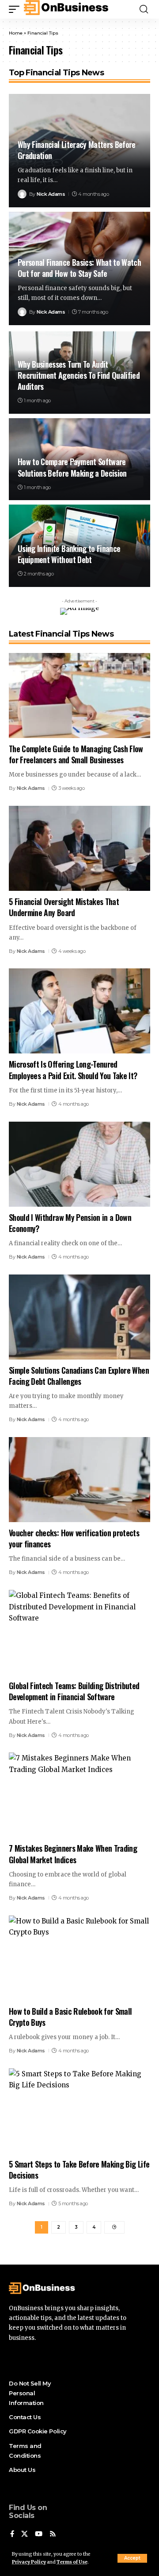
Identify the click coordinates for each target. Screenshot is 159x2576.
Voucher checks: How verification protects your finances (74, 1538)
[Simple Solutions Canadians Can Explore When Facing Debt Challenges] (79, 1317)
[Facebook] (12, 2534)
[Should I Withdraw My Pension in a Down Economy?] (79, 1164)
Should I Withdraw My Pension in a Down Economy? (70, 1223)
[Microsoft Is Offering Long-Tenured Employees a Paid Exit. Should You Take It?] (79, 1011)
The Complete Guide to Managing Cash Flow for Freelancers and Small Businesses (76, 754)
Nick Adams (51, 194)
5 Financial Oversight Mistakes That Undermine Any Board (64, 907)
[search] (144, 9)
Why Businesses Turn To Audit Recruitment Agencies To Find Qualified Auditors (79, 375)
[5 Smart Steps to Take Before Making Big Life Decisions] (79, 2111)
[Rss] (53, 2534)
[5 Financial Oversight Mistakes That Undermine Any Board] (79, 848)
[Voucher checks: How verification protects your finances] (79, 1480)
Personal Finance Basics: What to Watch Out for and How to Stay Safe (79, 268)
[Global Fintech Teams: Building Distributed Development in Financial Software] (79, 1632)
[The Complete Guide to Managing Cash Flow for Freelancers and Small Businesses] (79, 695)
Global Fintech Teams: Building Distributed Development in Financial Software (74, 1691)
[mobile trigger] (16, 9)
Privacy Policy (29, 2562)
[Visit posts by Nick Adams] (22, 194)
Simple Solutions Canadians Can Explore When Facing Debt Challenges (79, 1376)
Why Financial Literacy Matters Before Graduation (77, 150)
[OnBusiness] (67, 9)
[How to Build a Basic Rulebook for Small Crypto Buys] (79, 1958)
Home (16, 33)
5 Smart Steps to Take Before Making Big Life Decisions (79, 2170)
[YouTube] (39, 2534)
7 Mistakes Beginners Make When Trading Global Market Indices (73, 1854)
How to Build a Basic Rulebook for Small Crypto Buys (70, 2017)
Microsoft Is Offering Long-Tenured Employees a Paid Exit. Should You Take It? (73, 1070)
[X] (25, 2534)
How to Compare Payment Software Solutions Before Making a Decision (72, 467)
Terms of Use (72, 2562)
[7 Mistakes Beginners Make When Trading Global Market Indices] (79, 1795)
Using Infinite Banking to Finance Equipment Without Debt (69, 554)
